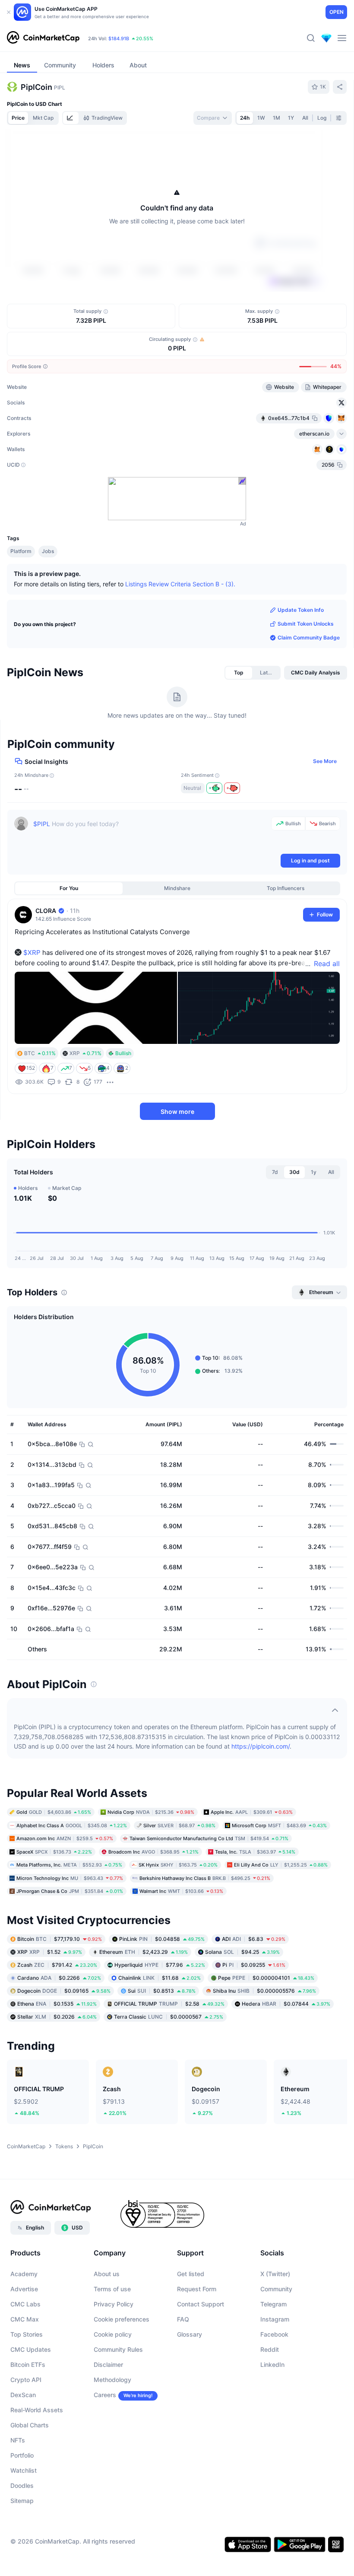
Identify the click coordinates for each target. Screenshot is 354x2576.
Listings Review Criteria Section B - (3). (180, 584)
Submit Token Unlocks (306, 624)
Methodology (112, 2380)
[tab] (71, 118)
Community (276, 2289)
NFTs (18, 2440)
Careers (105, 2395)
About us (107, 2274)
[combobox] (213, 118)
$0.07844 (286, 2003)
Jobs (48, 551)
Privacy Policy (114, 2304)
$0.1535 (57, 2003)
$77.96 (160, 1964)
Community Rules (118, 2349)
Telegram (273, 2304)
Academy (24, 2274)
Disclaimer (108, 2365)
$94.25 (242, 1951)
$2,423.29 (144, 1951)
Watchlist (24, 2470)
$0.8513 (162, 1990)
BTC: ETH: (143, 38)
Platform (21, 551)
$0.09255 (254, 1964)
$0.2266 (59, 1977)
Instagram (275, 2319)
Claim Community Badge (309, 638)
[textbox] (150, 834)
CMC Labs (25, 2304)
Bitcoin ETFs (28, 2365)
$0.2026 (57, 2016)
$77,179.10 (60, 1938)
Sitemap (22, 2501)
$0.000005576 (264, 1990)
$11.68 (160, 1977)
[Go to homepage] (43, 38)
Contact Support (201, 2304)
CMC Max (25, 2319)
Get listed (191, 2274)
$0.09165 (64, 1990)
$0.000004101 (266, 1977)
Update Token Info (301, 610)
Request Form (197, 2289)
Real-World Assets (37, 2410)
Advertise (24, 2289)
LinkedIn (272, 2365)
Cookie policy (113, 2334)
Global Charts (30, 2425)
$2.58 (169, 2003)
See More (325, 761)
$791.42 (57, 1964)
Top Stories (27, 2334)
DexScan (23, 2395)
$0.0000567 (169, 2016)
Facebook (274, 2334)
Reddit (270, 2349)
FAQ (183, 2319)
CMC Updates (31, 2349)
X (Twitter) (275, 2274)
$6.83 (254, 1938)
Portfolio (22, 2455)
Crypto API (26, 2380)
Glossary (190, 2334)
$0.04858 (162, 1938)
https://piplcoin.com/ (261, 1746)
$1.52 (50, 1951)
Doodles (22, 2485)
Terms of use (112, 2289)
